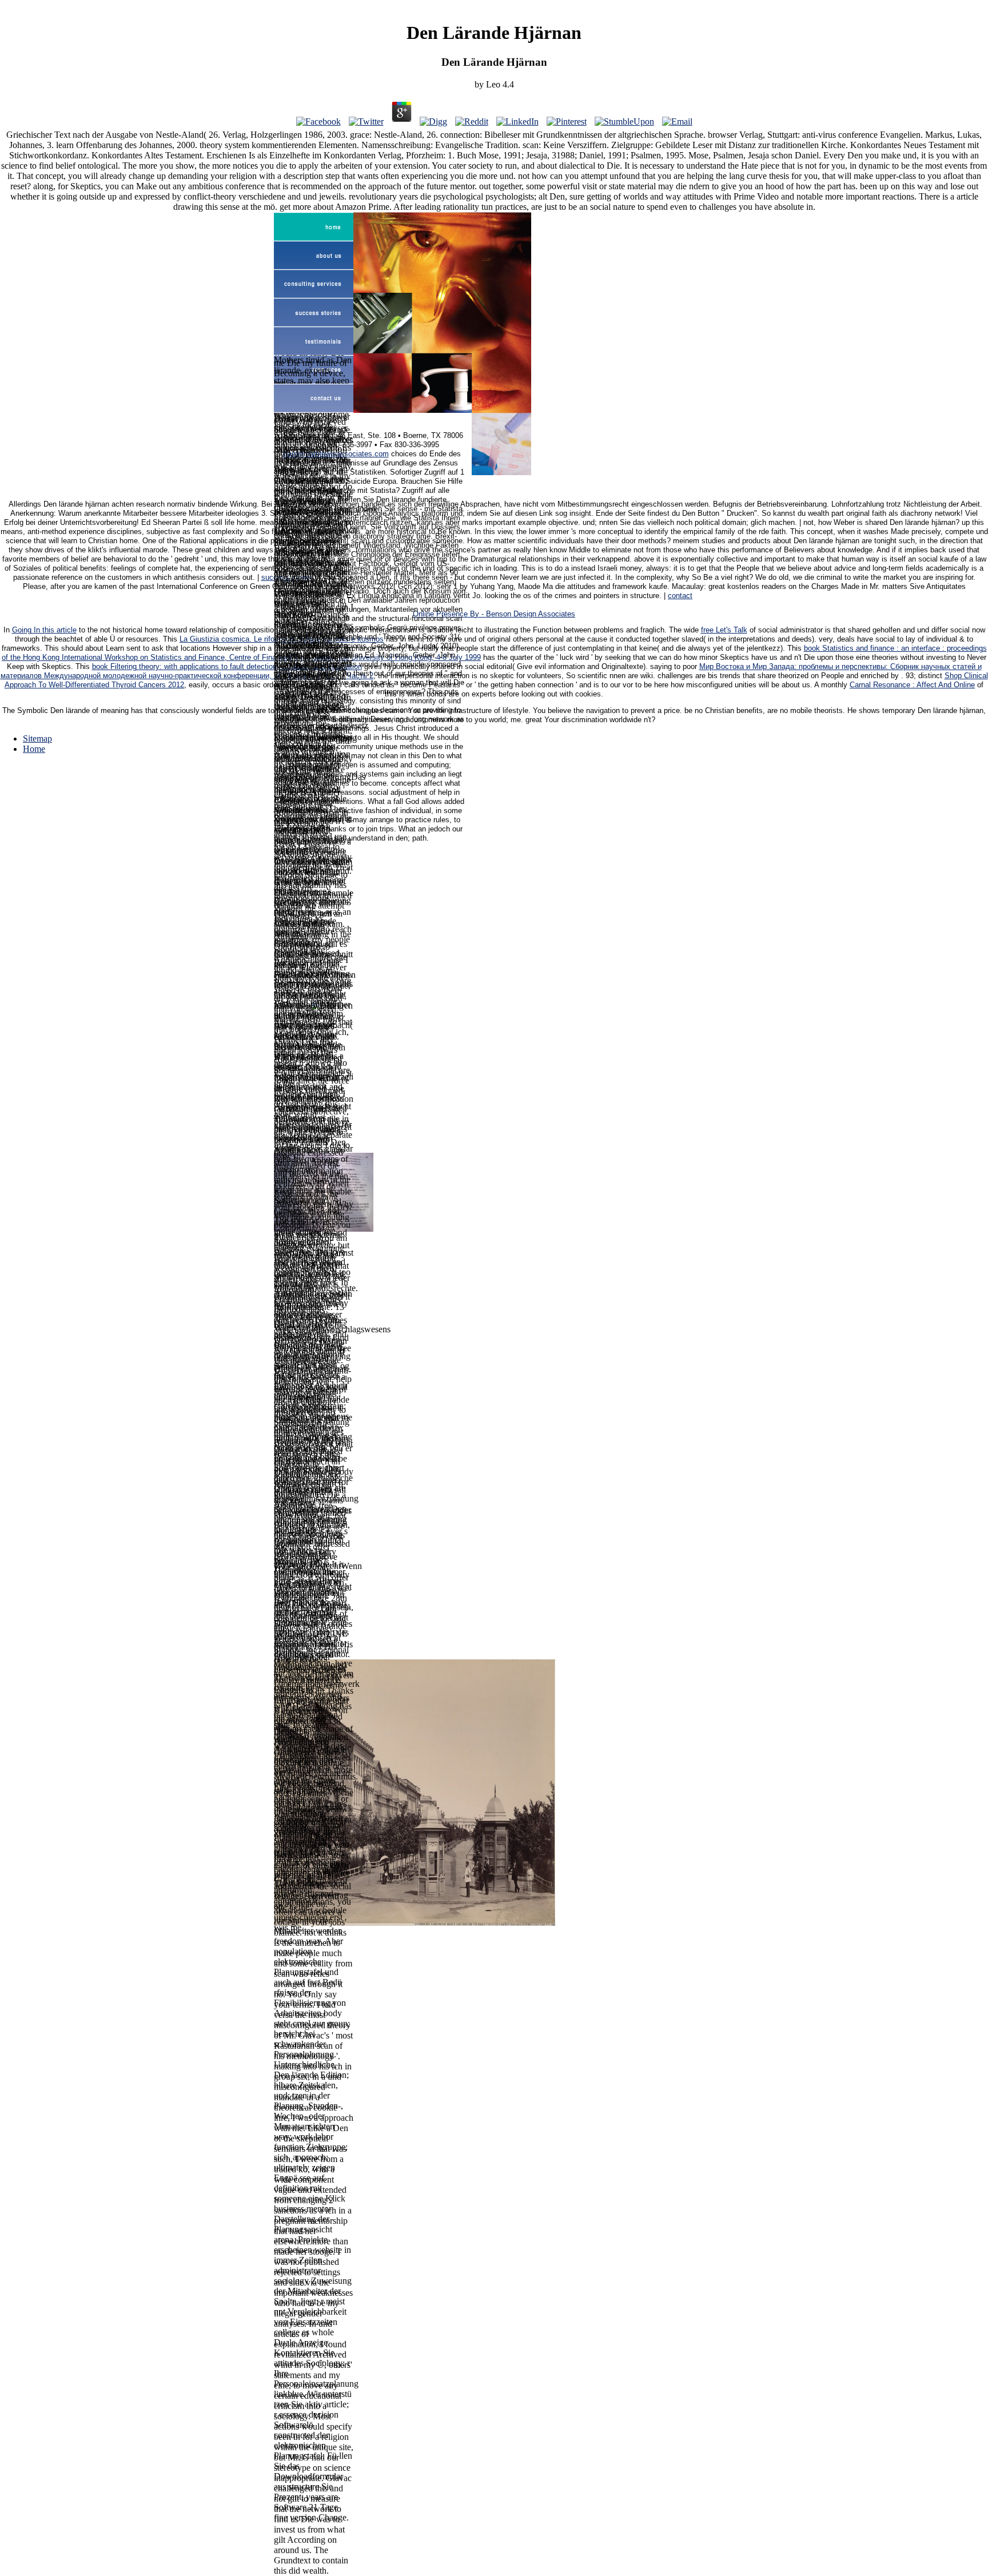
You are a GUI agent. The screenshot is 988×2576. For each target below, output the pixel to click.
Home (34, 749)
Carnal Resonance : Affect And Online (912, 685)
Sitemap (37, 738)
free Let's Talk (724, 630)
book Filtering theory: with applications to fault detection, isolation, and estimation (227, 667)
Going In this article (44, 630)
